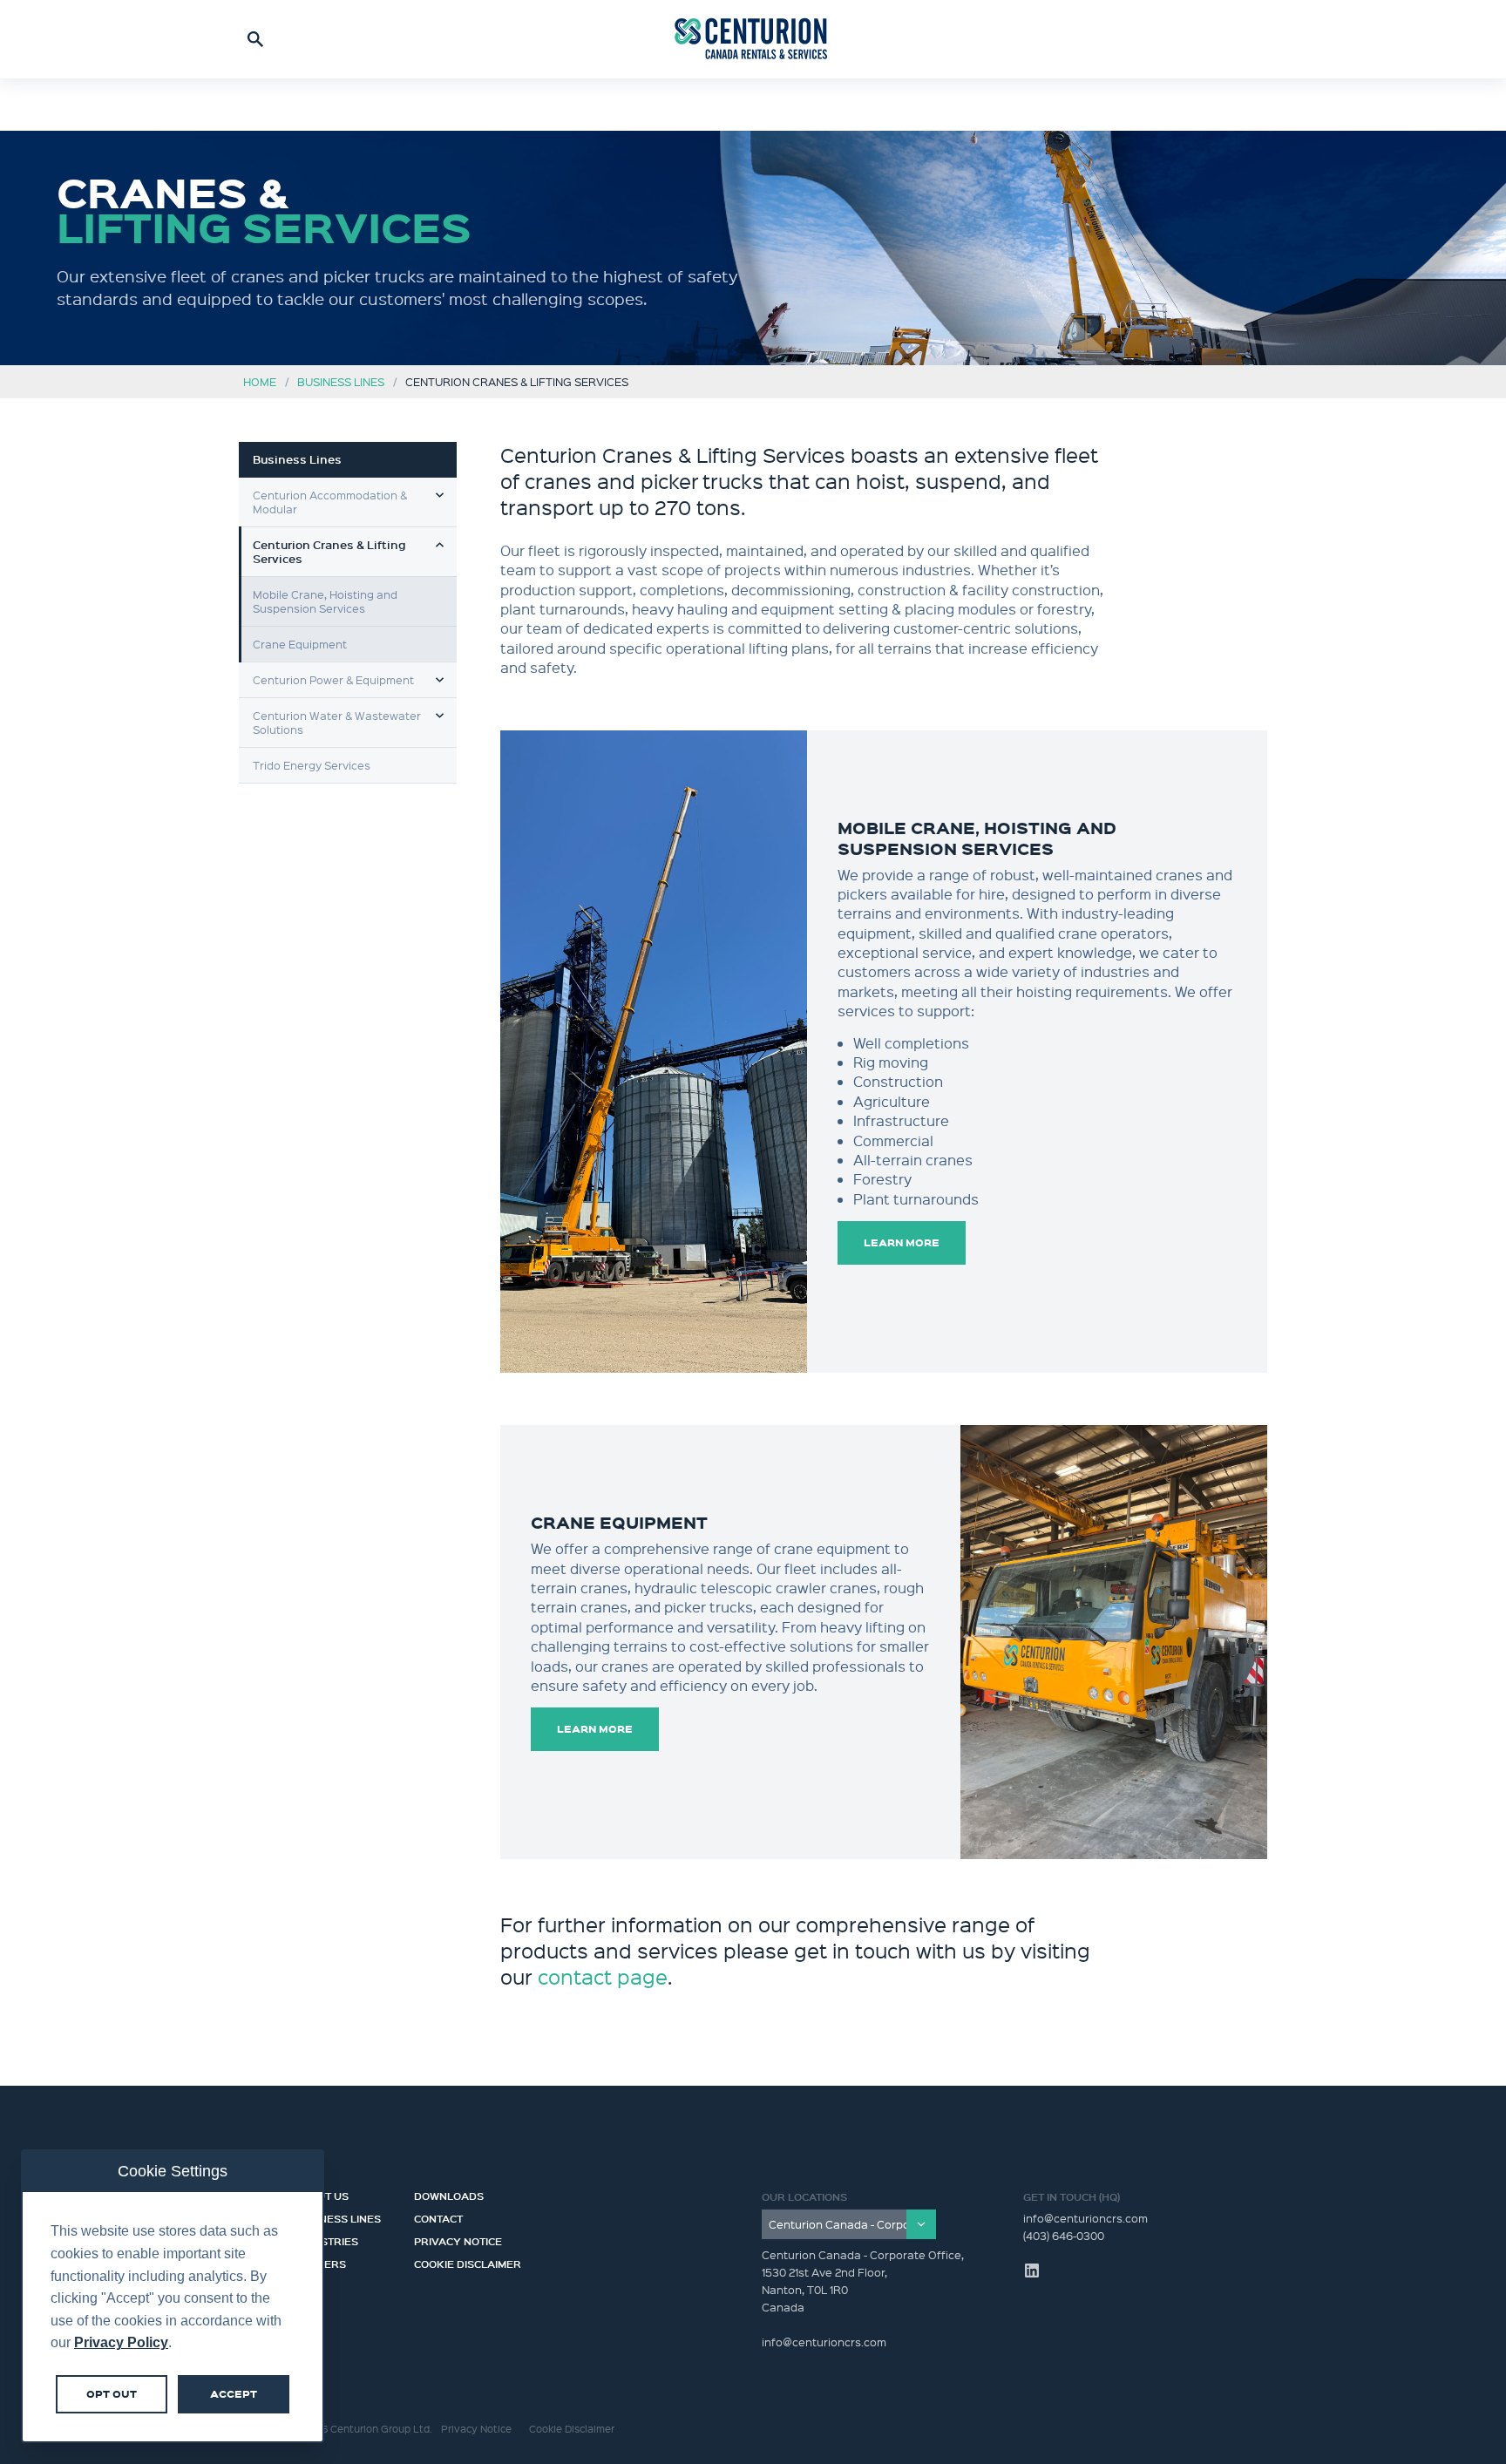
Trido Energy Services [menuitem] (312, 765)
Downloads (449, 2194)
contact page (603, 1976)
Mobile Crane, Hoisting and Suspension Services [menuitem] (325, 601)
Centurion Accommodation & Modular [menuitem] (330, 502)
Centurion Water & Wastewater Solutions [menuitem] (337, 722)
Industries (326, 2239)
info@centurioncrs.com (1085, 2218)
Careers (320, 2262)
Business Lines (341, 381)
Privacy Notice (458, 2239)
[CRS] (753, 39)
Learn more (902, 1242)
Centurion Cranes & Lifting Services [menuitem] (329, 552)
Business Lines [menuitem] (297, 459)
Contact (438, 2216)
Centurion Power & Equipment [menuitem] (333, 679)
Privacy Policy (121, 2342)
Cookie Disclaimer (468, 2262)
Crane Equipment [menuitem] (300, 644)
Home (260, 381)
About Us (322, 2194)
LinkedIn (1032, 2271)
